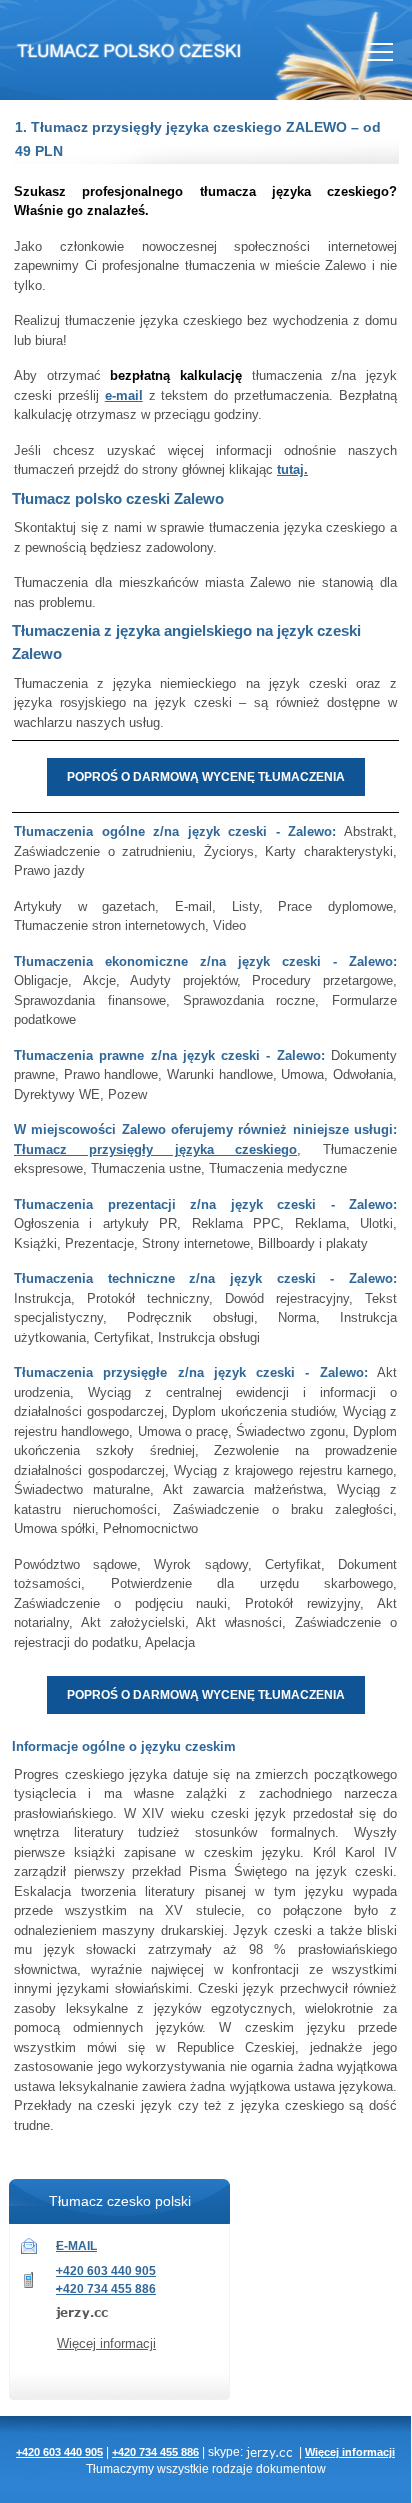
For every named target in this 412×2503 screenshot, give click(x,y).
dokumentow (291, 2468)
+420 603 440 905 (106, 2271)
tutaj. (292, 469)
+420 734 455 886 (106, 2289)
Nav (380, 52)
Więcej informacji (106, 2343)
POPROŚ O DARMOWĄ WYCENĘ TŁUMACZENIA (206, 777)
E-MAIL (76, 2246)
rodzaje (232, 2468)
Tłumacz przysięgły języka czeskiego (155, 1149)
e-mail (124, 395)
